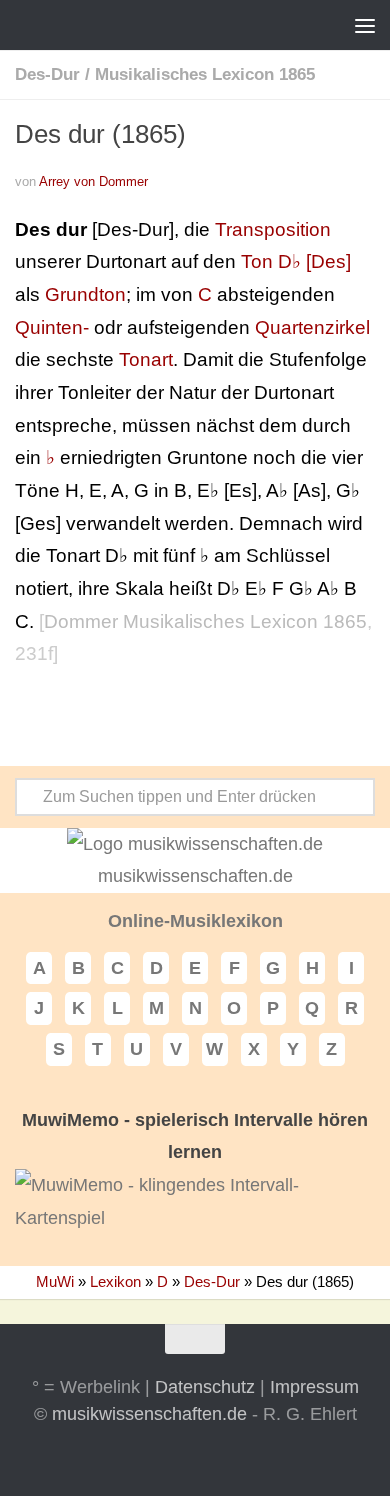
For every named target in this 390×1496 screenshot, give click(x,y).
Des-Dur (47, 74)
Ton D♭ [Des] (296, 261)
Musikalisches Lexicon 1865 (205, 74)
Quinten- (52, 327)
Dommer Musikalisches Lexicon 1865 (205, 621)
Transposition (273, 229)
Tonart (146, 359)
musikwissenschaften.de (149, 1414)
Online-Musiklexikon (195, 921)
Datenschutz (205, 1387)
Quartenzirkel (312, 327)
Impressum (314, 1387)
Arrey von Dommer (93, 181)
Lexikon (115, 1281)
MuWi (55, 1281)
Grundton (85, 294)
